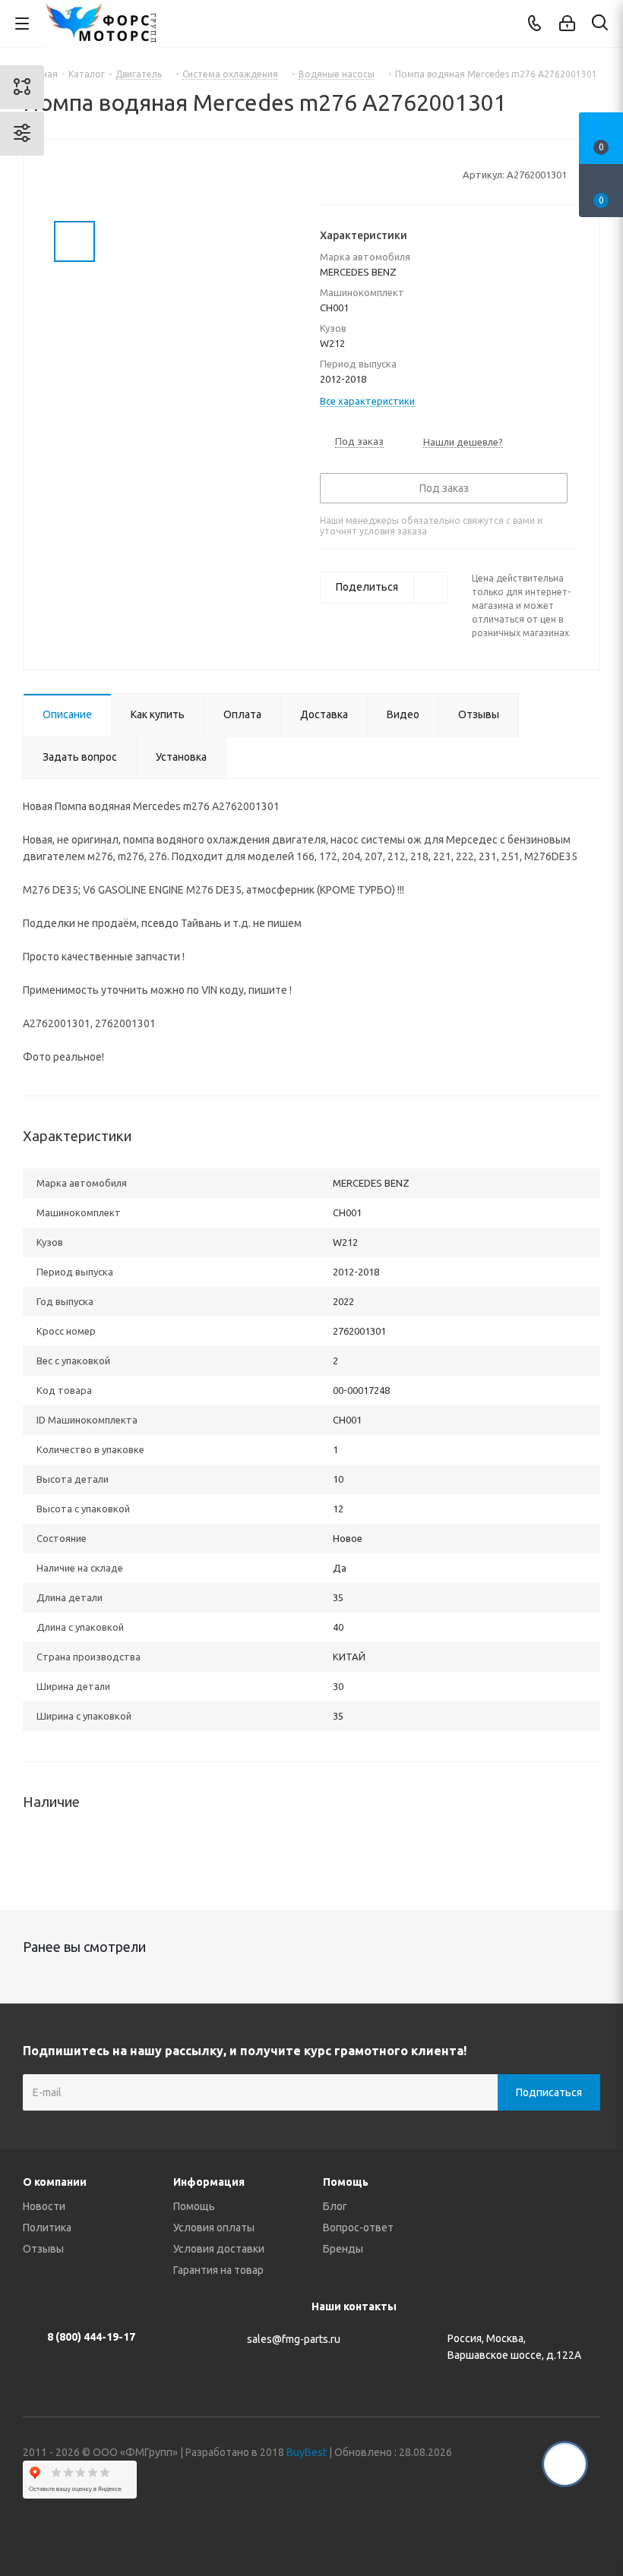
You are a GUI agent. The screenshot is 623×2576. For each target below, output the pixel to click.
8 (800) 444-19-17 (91, 2337)
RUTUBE (589, 2522)
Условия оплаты (214, 2228)
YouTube (551, 2522)
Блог (335, 2206)
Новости (44, 2206)
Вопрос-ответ (358, 2228)
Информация (209, 2182)
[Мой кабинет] (567, 24)
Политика (47, 2228)
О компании (55, 2182)
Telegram (513, 2522)
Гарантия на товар (218, 2270)
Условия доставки (219, 2249)
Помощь (194, 2206)
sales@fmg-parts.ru (294, 2339)
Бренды (343, 2249)
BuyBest (307, 2452)
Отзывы (43, 2249)
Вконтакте (475, 2522)
